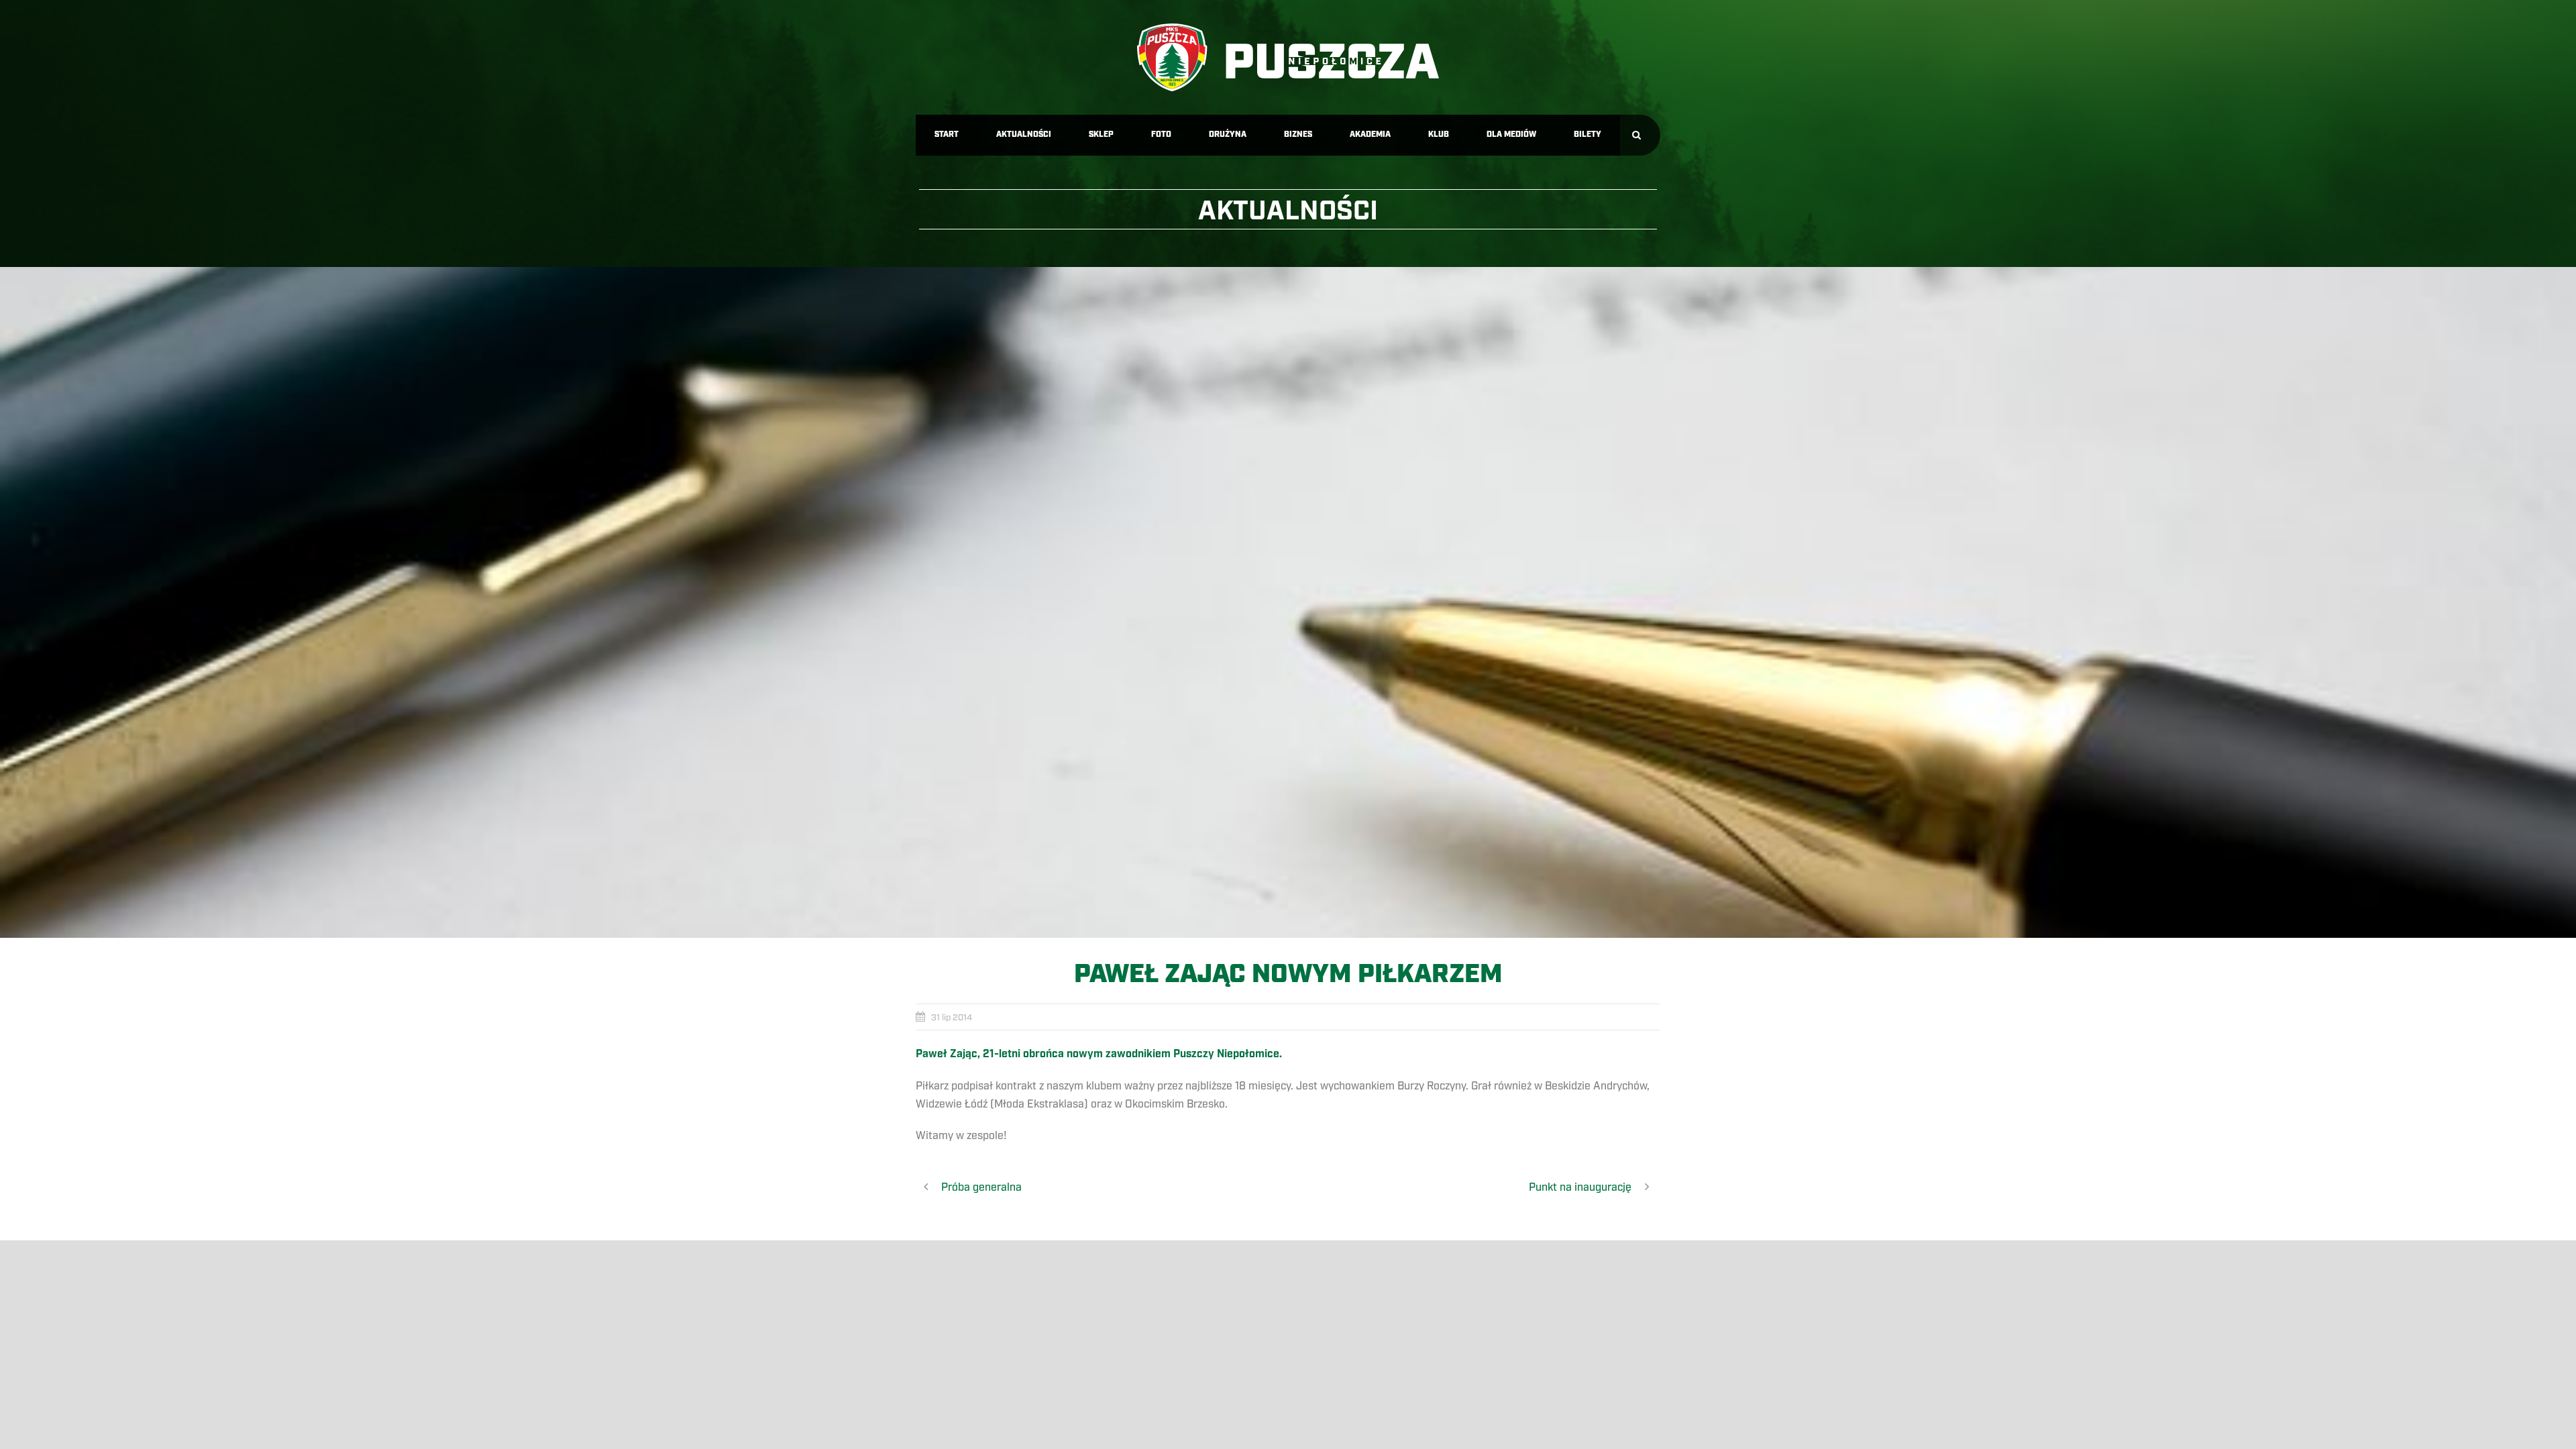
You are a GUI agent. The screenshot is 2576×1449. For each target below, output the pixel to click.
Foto (1161, 135)
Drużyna (1228, 135)
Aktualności (1024, 135)
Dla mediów (1511, 135)
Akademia (1370, 135)
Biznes (1298, 135)
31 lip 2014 (952, 1018)
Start (947, 135)
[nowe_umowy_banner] (1288, 602)
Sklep (1101, 135)
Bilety (1588, 135)
